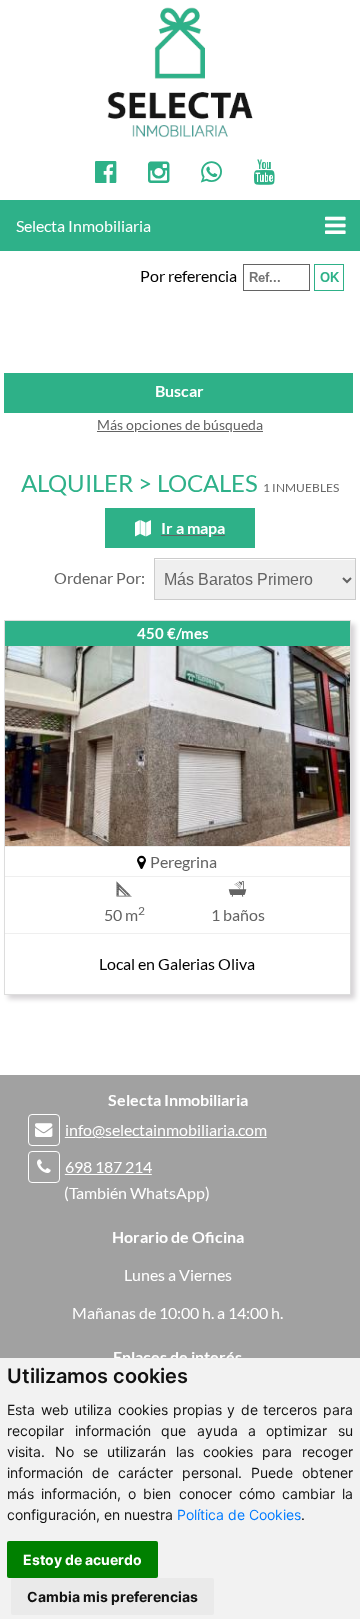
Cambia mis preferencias (112, 1596)
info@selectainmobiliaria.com (166, 1129)
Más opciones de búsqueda (180, 424)
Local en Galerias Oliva (177, 963)
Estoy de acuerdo (82, 1559)
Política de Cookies (239, 1514)
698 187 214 (108, 1166)
